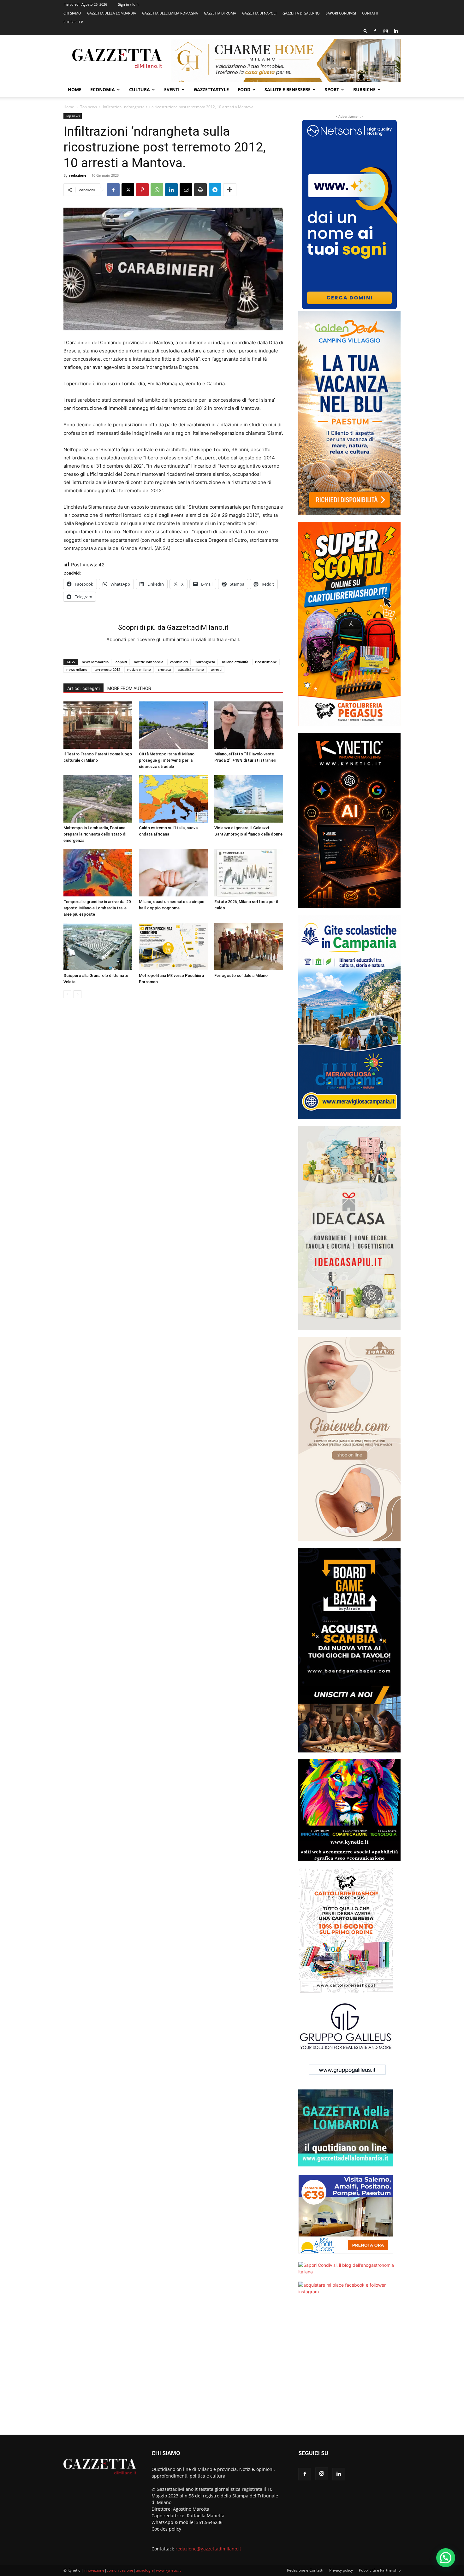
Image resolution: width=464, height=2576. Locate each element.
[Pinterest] (142, 190)
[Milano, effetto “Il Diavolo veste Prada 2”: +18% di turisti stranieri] (249, 725)
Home (75, 89)
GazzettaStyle (211, 89)
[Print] (200, 190)
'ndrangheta (205, 662)
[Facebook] (375, 31)
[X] (128, 190)
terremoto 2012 (107, 669)
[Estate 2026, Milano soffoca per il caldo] (249, 873)
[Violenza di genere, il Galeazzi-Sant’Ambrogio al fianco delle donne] (249, 799)
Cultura (140, 89)
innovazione (94, 2570)
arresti (216, 669)
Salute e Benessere (288, 89)
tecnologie (145, 2570)
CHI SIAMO (72, 13)
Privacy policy (341, 2570)
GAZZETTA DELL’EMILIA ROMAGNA (170, 13)
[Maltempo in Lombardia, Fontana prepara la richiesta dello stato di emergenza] (98, 799)
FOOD (244, 89)
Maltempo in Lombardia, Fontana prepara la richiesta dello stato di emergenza (95, 834)
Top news (89, 107)
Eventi (172, 89)
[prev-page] (67, 994)
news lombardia (95, 662)
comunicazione (120, 2570)
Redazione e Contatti (305, 2570)
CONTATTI (370, 13)
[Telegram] (215, 190)
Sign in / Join (128, 4)
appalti (121, 662)
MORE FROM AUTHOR (129, 688)
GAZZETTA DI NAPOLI (259, 13)
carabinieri (179, 662)
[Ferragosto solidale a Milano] (249, 947)
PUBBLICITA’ (73, 22)
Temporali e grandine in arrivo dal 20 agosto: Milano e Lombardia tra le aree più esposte (97, 908)
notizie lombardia (149, 662)
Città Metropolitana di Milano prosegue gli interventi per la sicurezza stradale (167, 760)
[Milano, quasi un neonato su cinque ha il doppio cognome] (173, 873)
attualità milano (191, 669)
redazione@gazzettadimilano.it (208, 2549)
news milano (77, 669)
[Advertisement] (349, 2369)
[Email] (186, 190)
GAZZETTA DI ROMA (220, 13)
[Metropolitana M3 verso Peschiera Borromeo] (173, 947)
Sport (332, 89)
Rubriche (364, 89)
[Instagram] (385, 31)
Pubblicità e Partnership (380, 2570)
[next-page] (77, 994)
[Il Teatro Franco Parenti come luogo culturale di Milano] (98, 725)
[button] (366, 31)
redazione (78, 175)
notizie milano (139, 669)
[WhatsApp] (157, 190)
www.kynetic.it (168, 2570)
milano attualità (235, 662)
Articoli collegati (83, 688)
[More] (230, 190)
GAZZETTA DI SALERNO (301, 13)
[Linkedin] (396, 31)
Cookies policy (166, 2529)
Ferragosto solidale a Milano (241, 975)
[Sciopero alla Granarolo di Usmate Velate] (98, 947)
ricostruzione (266, 662)
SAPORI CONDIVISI (341, 13)
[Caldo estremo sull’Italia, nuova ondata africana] (173, 799)
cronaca (164, 669)
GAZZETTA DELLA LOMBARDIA (112, 13)
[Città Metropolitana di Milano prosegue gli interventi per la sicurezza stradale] (173, 725)
